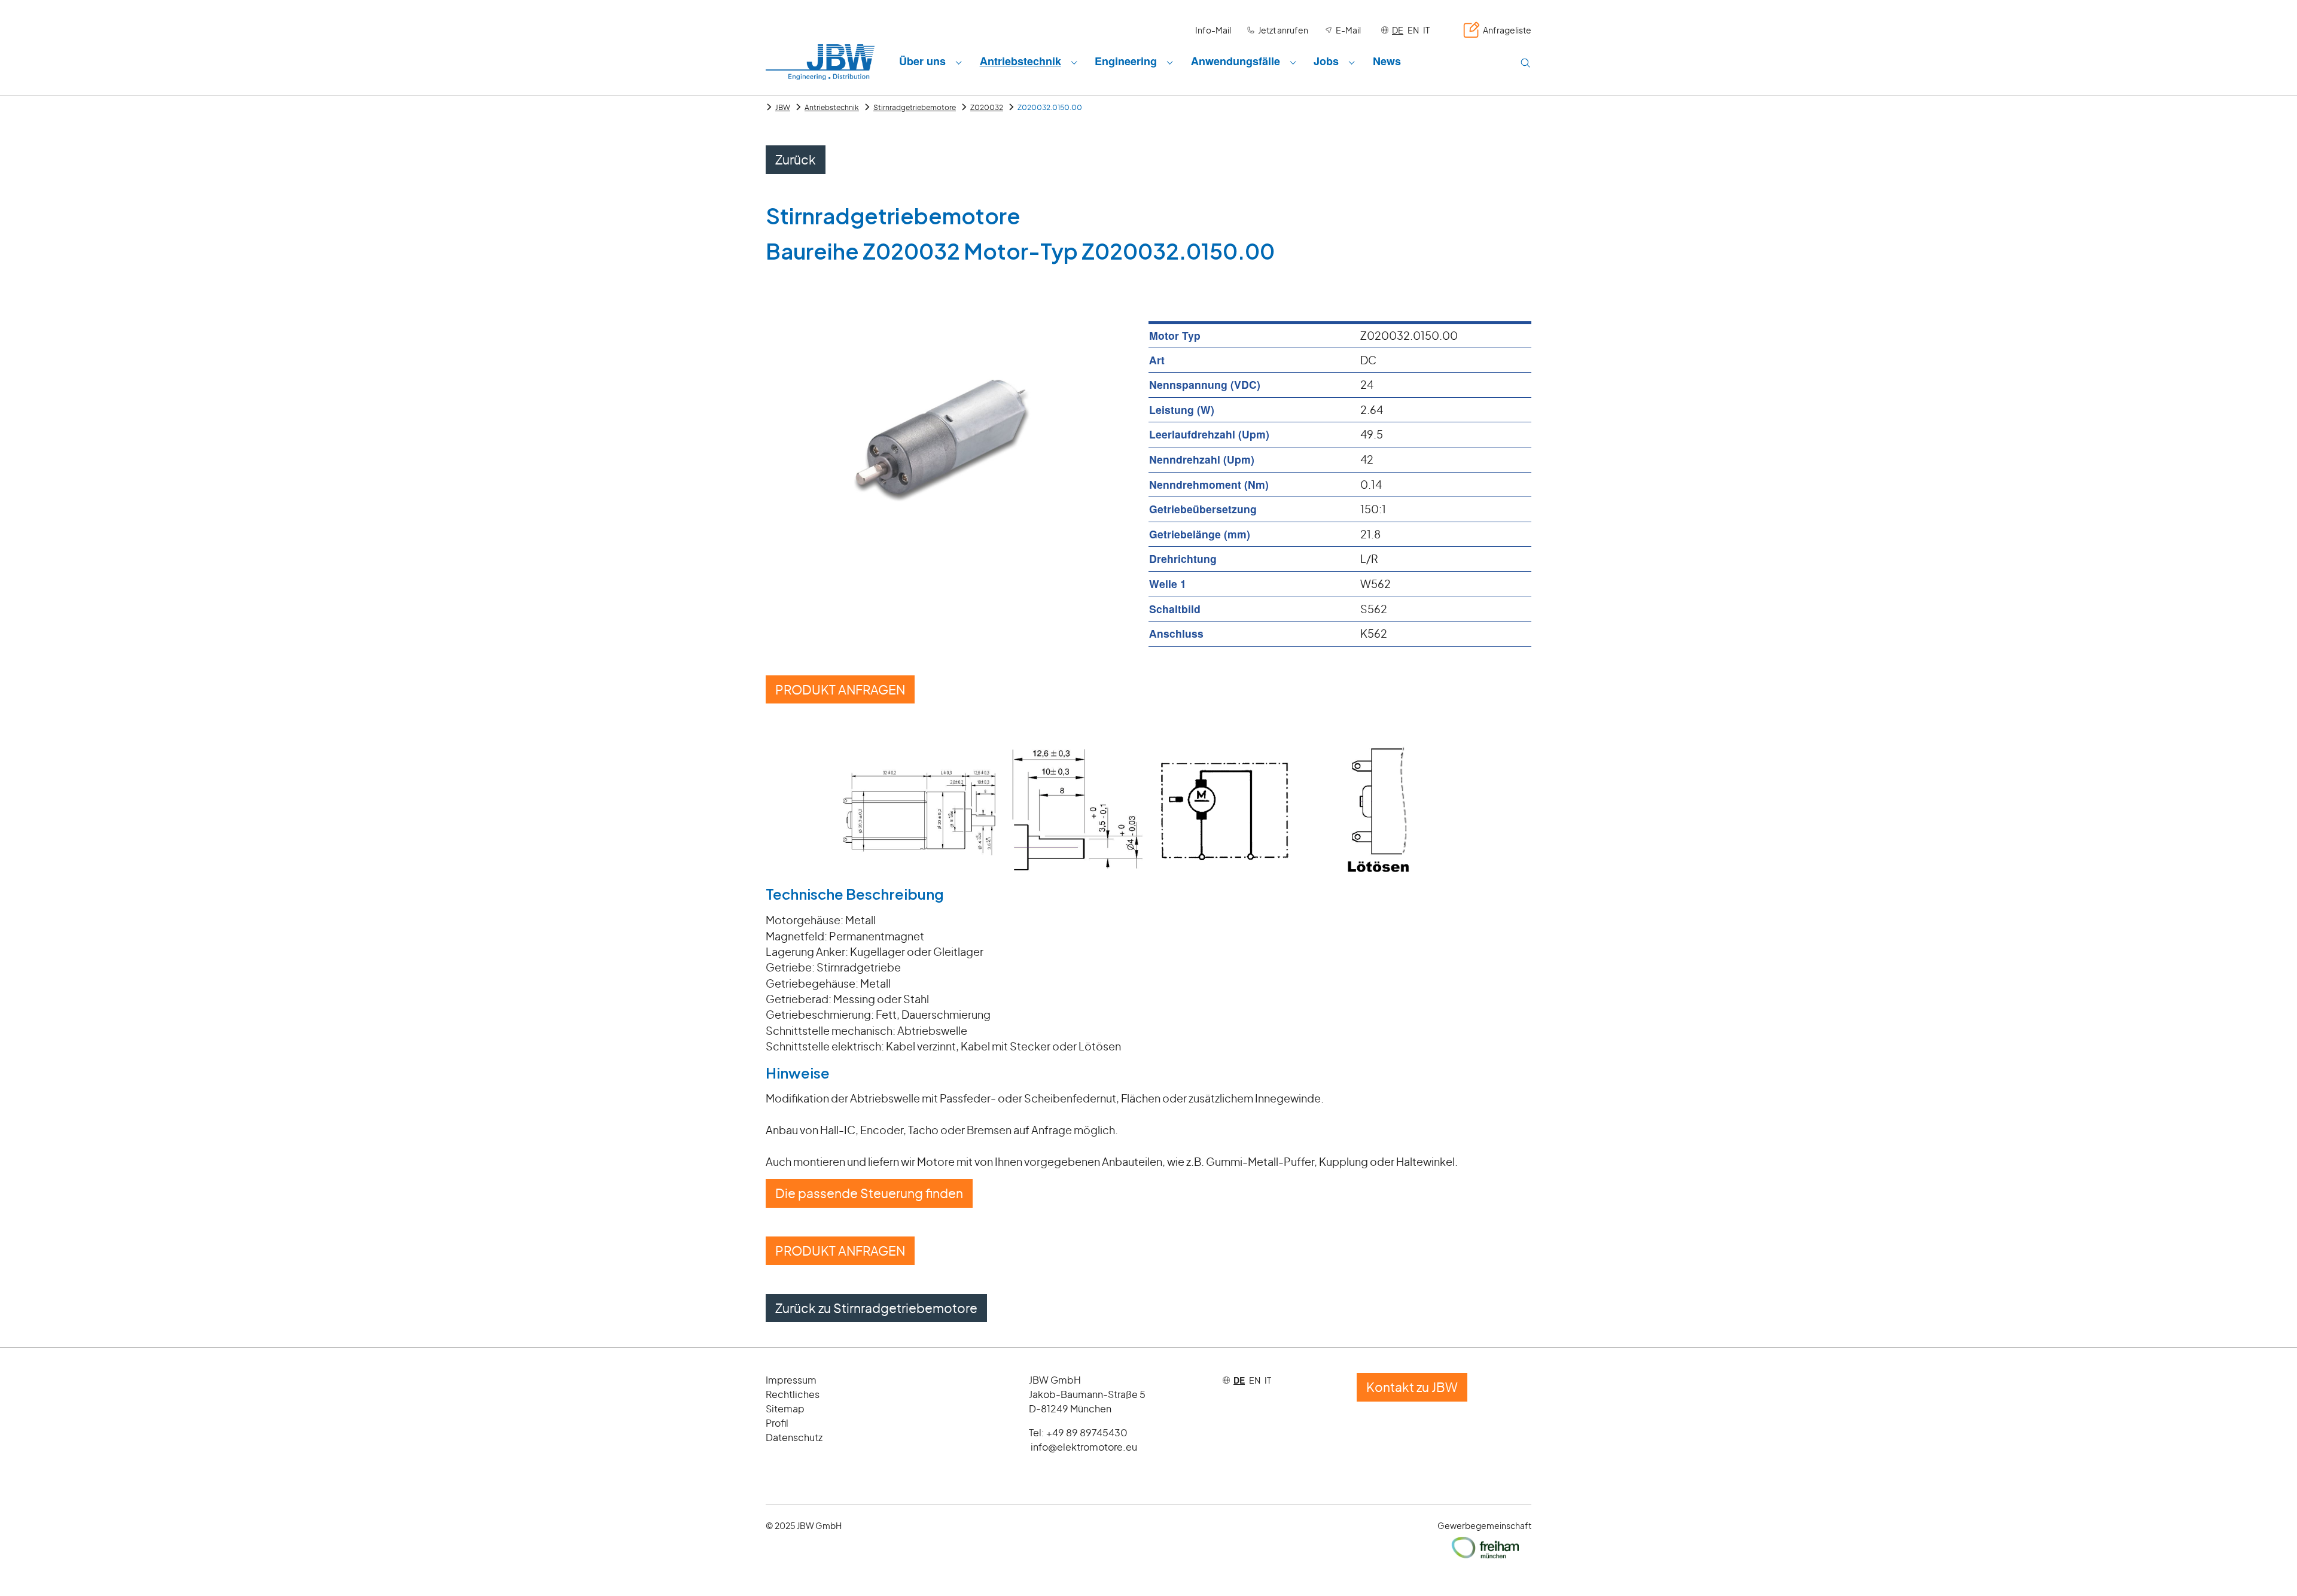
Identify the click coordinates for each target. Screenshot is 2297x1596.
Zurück (796, 159)
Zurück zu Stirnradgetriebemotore (876, 1308)
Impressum (791, 1380)
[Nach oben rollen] (2269, 1568)
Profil (777, 1423)
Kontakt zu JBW (1412, 1387)
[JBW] (820, 62)
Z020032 (987, 107)
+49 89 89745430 (1087, 1432)
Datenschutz (794, 1437)
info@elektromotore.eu (1084, 1447)
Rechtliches (793, 1394)
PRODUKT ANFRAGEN (840, 689)
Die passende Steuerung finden (869, 1193)
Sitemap (785, 1408)
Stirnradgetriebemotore (915, 107)
